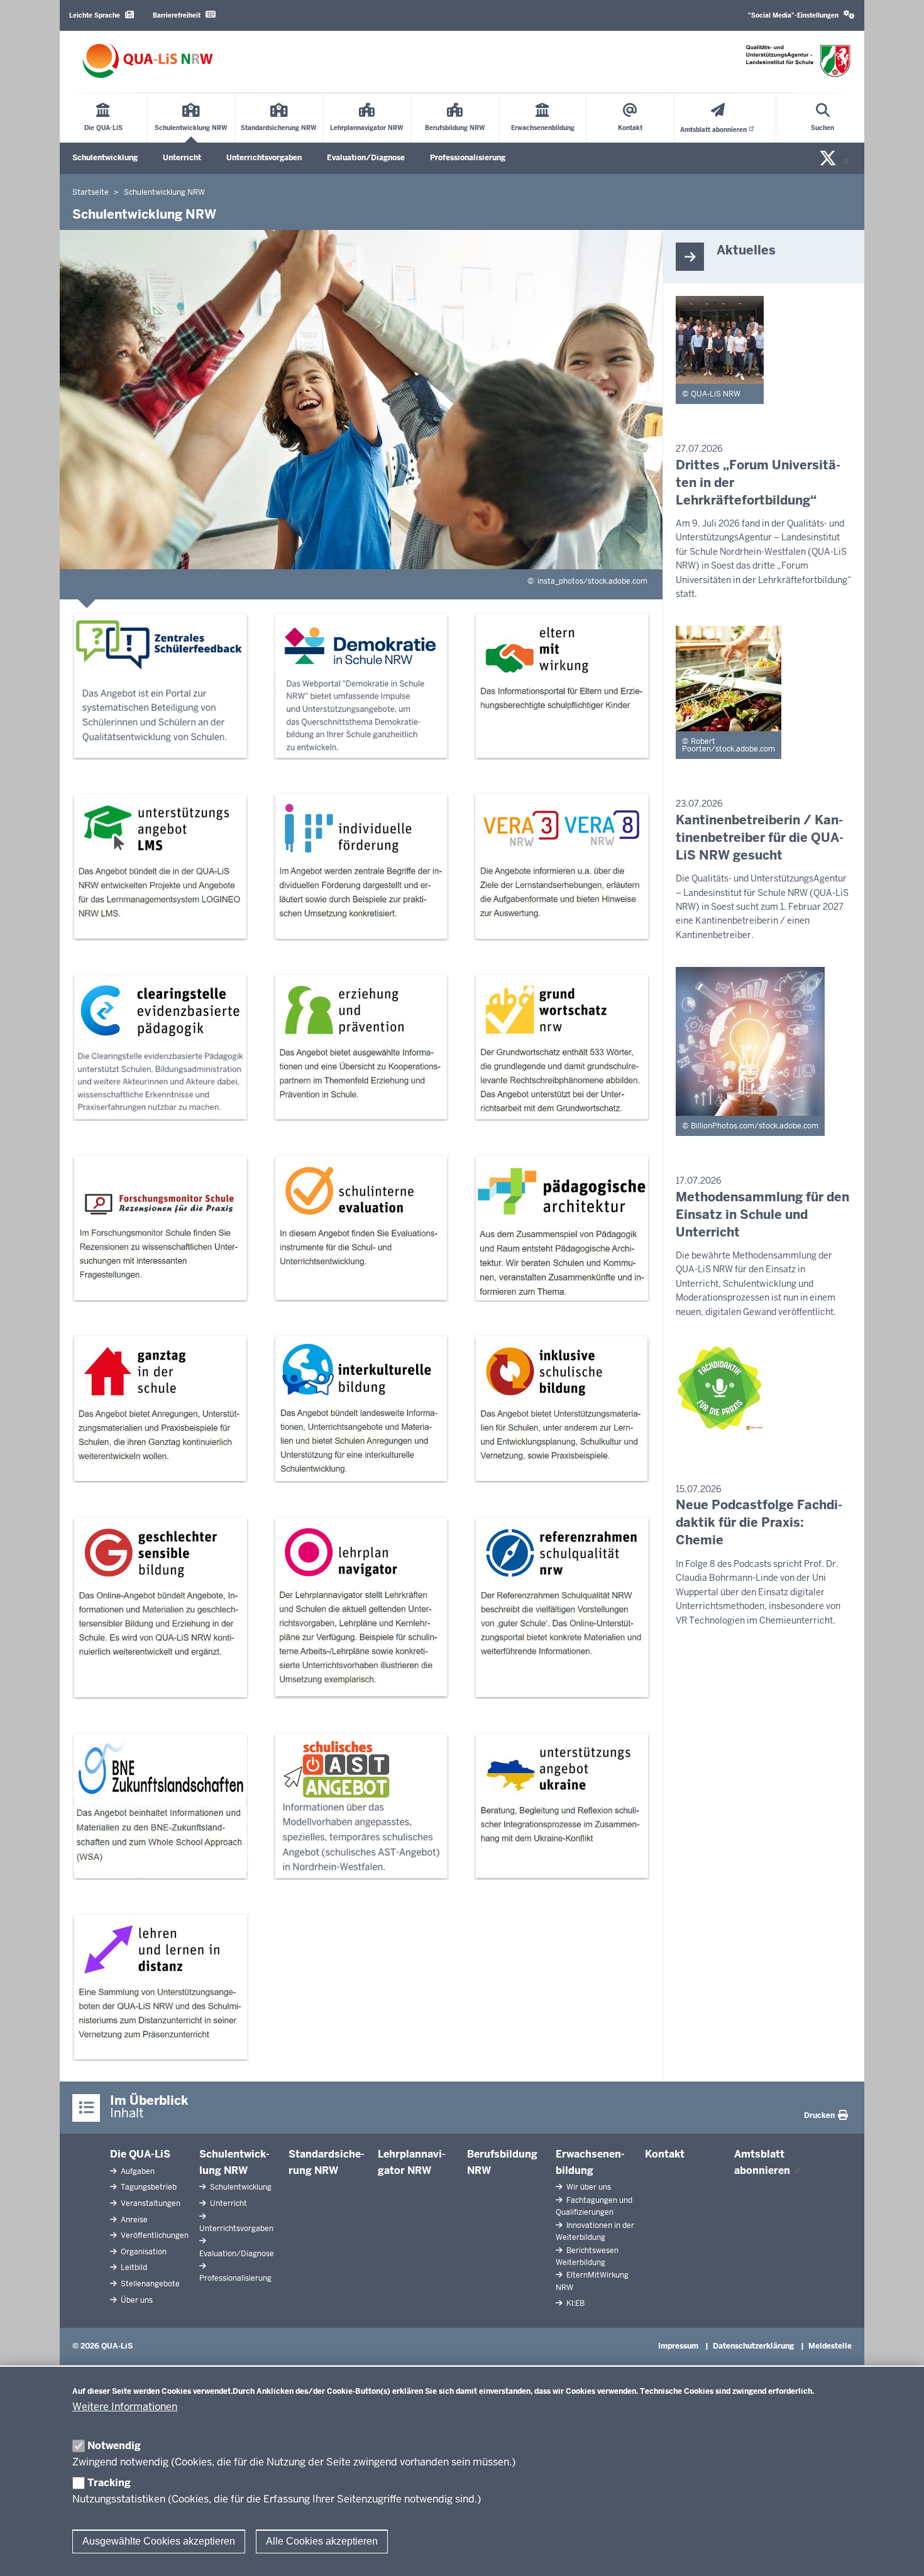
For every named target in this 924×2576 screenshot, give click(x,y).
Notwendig (114, 2446)
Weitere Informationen (125, 2407)
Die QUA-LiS (140, 2154)
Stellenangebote (149, 2284)
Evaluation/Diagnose (366, 158)
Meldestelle (830, 2346)
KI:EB (575, 2303)
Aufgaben (137, 2171)
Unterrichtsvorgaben (264, 158)
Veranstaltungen (150, 2203)
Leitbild (133, 2268)
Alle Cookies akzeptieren (322, 2541)
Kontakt (665, 2154)
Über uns (136, 2300)
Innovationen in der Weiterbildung (595, 2231)
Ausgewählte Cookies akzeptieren (159, 2541)
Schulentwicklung (105, 158)
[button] (801, 15)
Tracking (109, 2483)
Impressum (678, 2346)
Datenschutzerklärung (753, 2346)
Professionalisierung (468, 158)
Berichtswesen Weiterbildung (587, 2257)
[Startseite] (148, 61)
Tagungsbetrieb (148, 2187)
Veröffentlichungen (154, 2235)
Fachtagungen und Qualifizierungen (594, 2206)
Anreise (133, 2220)
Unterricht (182, 158)
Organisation (143, 2252)
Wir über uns (588, 2187)
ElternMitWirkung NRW (592, 2281)
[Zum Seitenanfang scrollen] (899, 2553)
